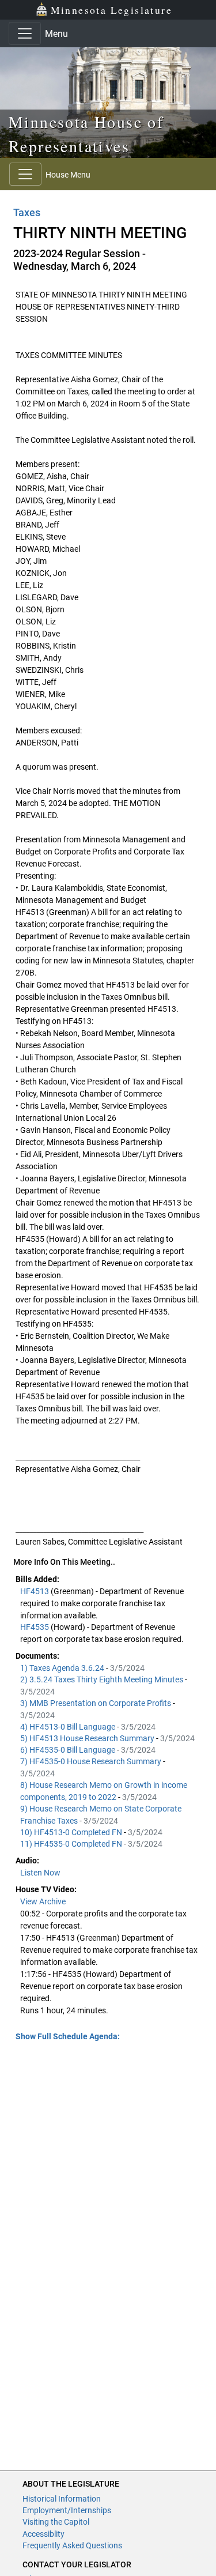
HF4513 (35, 1591)
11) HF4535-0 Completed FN (72, 1844)
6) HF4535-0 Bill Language (69, 1750)
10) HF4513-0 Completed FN (72, 1832)
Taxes (27, 212)
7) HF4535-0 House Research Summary (92, 1761)
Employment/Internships (67, 2510)
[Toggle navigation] (25, 33)
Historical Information (62, 2499)
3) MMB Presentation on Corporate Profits (96, 1703)
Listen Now (40, 1873)
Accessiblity (43, 2534)
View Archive (43, 1901)
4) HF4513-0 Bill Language (69, 1727)
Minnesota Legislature (111, 10)
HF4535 (35, 1627)
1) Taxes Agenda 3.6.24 (63, 1668)
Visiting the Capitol (56, 2522)
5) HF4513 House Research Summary (88, 1738)
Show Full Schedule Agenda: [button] (68, 2036)
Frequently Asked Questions (72, 2545)
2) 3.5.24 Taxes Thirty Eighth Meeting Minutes (103, 1679)
